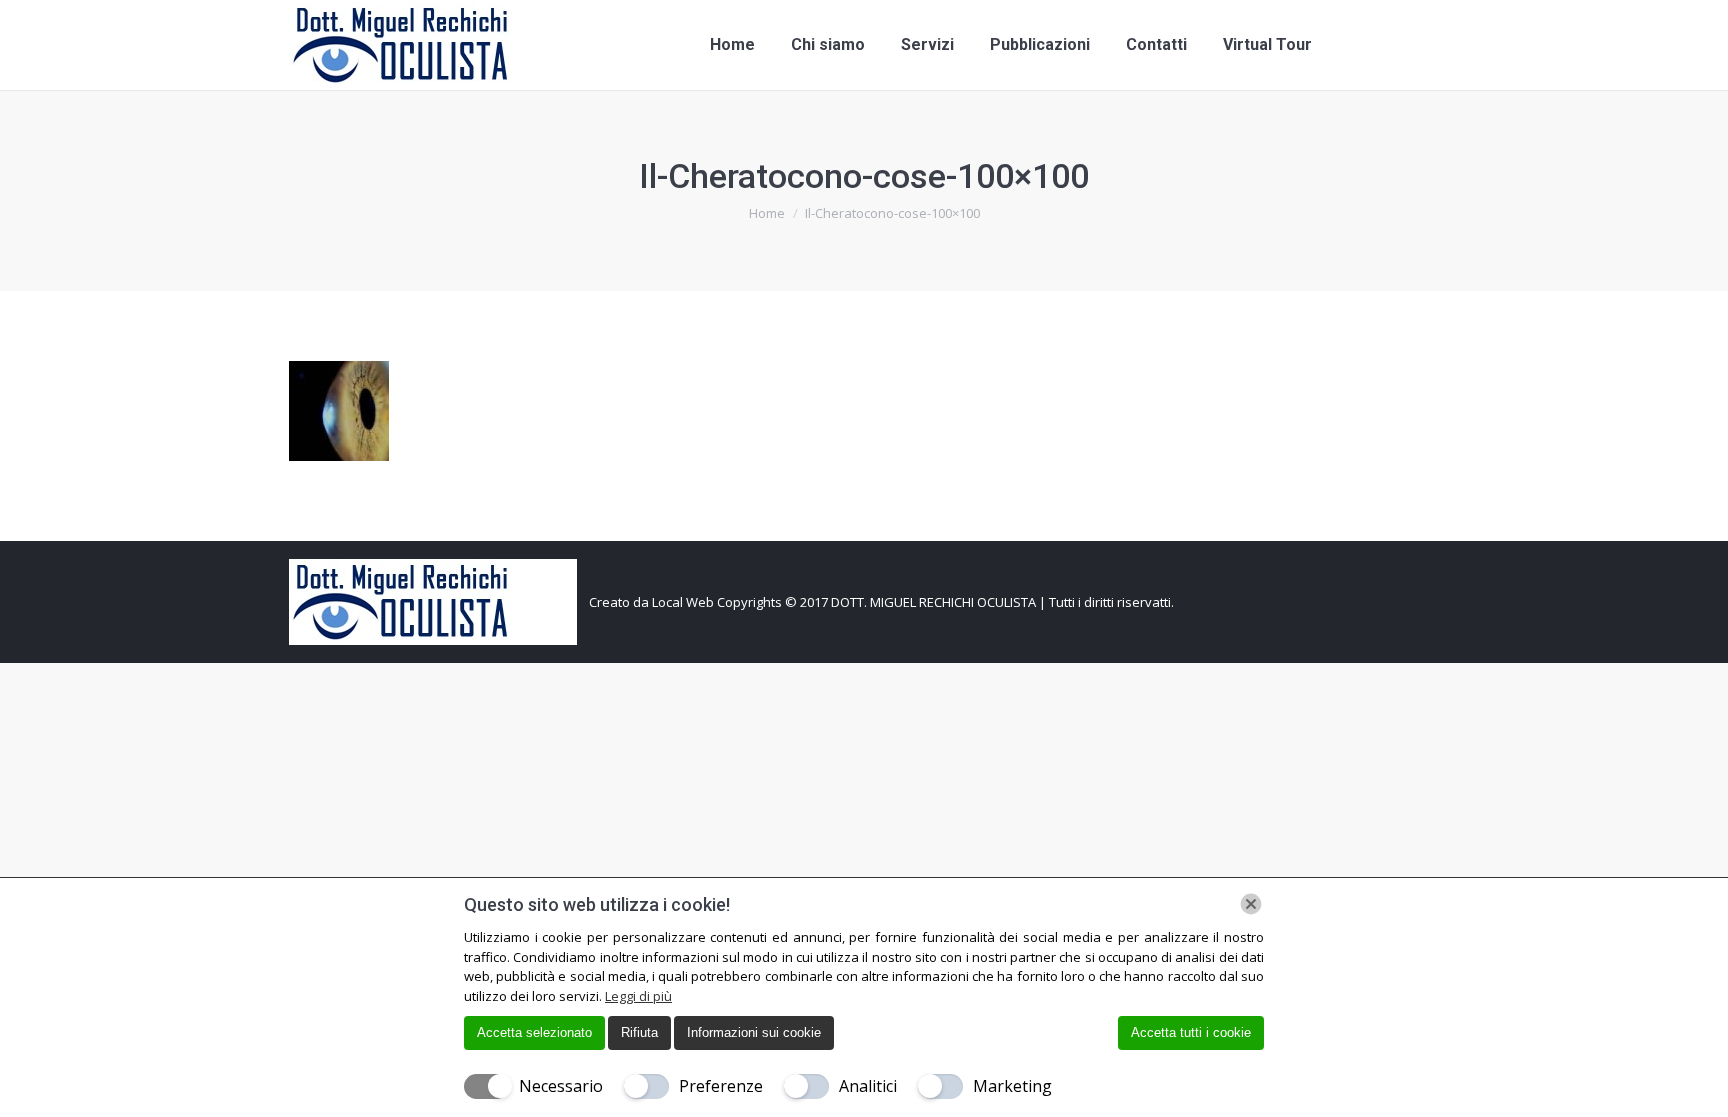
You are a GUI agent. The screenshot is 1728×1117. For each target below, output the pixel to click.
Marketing (1012, 1086)
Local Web (684, 602)
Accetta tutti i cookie (1191, 1032)
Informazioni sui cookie (754, 1032)
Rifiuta (639, 1032)
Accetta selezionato (534, 1032)
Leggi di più (638, 996)
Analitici (868, 1086)
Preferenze (721, 1086)
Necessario (561, 1086)
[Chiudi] (1251, 904)
